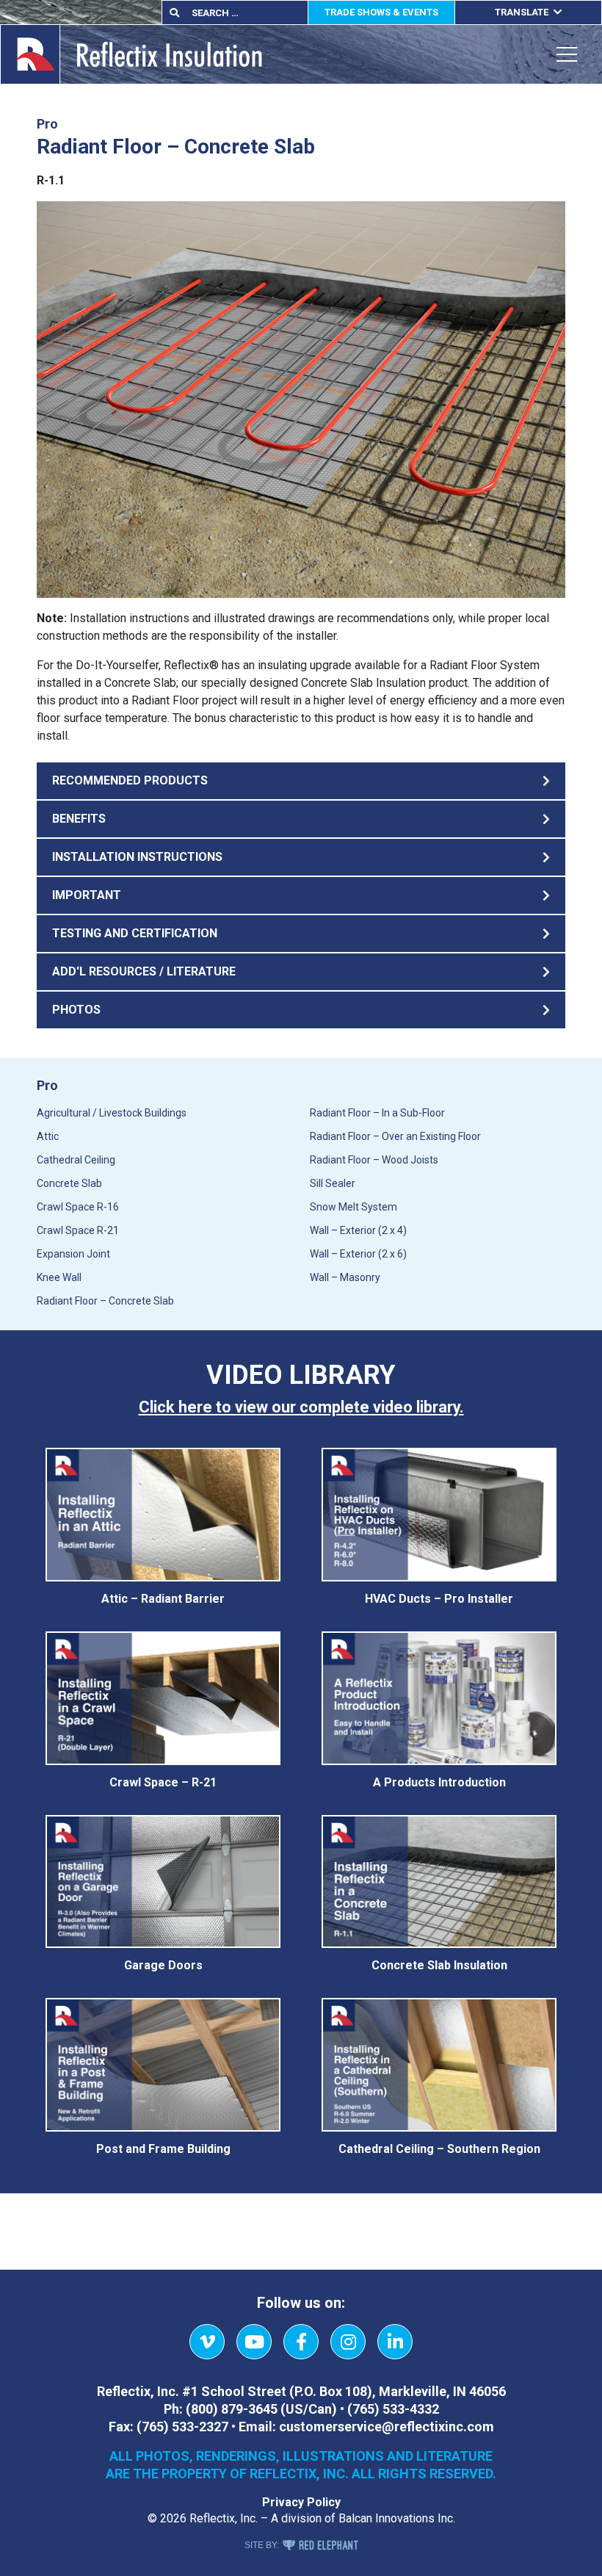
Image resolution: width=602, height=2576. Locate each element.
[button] (301, 781)
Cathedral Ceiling (76, 1160)
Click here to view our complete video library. (301, 1407)
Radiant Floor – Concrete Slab (105, 1301)
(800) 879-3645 (232, 2409)
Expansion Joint (73, 1254)
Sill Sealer (333, 1183)
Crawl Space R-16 (78, 1207)
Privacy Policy (301, 2502)
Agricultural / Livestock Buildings (112, 1113)
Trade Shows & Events (381, 12)
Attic (48, 1136)
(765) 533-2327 (182, 2427)
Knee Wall (59, 1277)
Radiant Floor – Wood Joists (374, 1160)
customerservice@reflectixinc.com (387, 2427)
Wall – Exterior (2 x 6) (358, 1254)
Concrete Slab (69, 1183)
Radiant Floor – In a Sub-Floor (377, 1113)
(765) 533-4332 (393, 2409)
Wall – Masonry (345, 1277)
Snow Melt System (353, 1207)
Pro (47, 1085)
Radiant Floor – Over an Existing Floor (395, 1136)
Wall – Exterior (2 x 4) (358, 1230)
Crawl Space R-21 (78, 1230)
